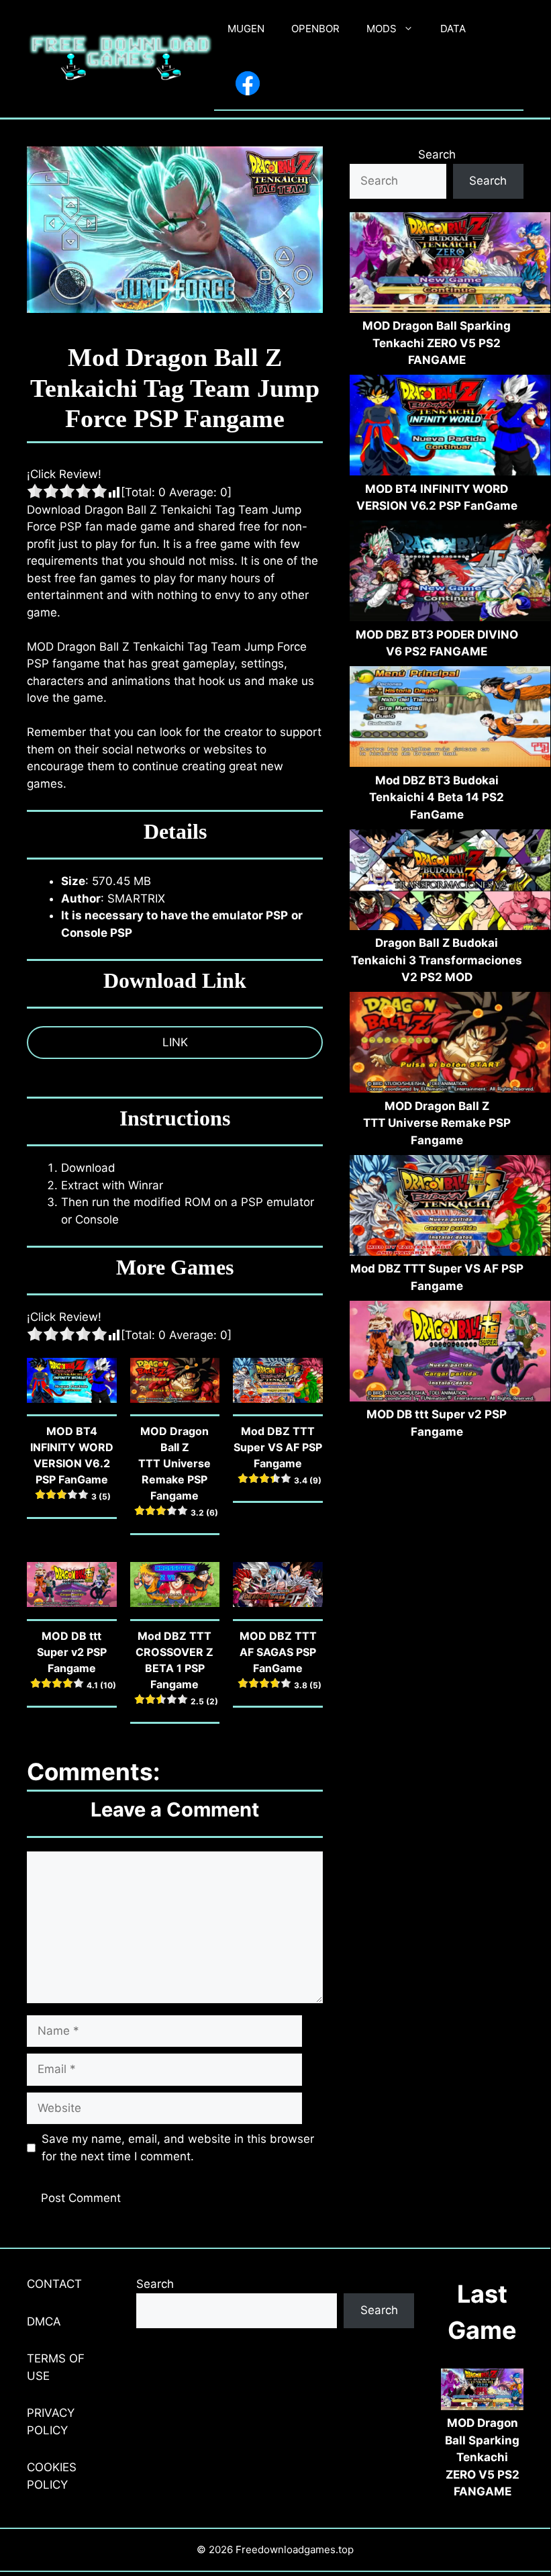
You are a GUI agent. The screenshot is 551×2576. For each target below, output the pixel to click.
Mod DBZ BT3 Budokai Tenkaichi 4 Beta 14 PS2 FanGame (437, 797)
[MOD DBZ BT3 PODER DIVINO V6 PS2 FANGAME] (450, 573)
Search (437, 154)
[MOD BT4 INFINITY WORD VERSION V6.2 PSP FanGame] (450, 428)
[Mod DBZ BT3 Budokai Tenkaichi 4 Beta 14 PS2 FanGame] (450, 719)
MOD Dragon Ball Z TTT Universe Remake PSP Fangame (437, 1123)
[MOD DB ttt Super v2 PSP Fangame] (450, 1354)
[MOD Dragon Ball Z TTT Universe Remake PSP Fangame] (450, 1045)
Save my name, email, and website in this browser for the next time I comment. (178, 2148)
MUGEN (246, 29)
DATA (453, 29)
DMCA (44, 2321)
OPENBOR (315, 29)
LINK (175, 1042)
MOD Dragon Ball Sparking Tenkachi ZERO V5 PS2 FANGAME (437, 343)
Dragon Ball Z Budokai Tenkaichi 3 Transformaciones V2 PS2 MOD (437, 960)
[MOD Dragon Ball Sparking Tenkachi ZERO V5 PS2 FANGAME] (450, 265)
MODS (382, 29)
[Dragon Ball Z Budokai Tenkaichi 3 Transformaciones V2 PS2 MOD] (450, 882)
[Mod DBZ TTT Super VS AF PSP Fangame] (450, 1208)
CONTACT (54, 2284)
